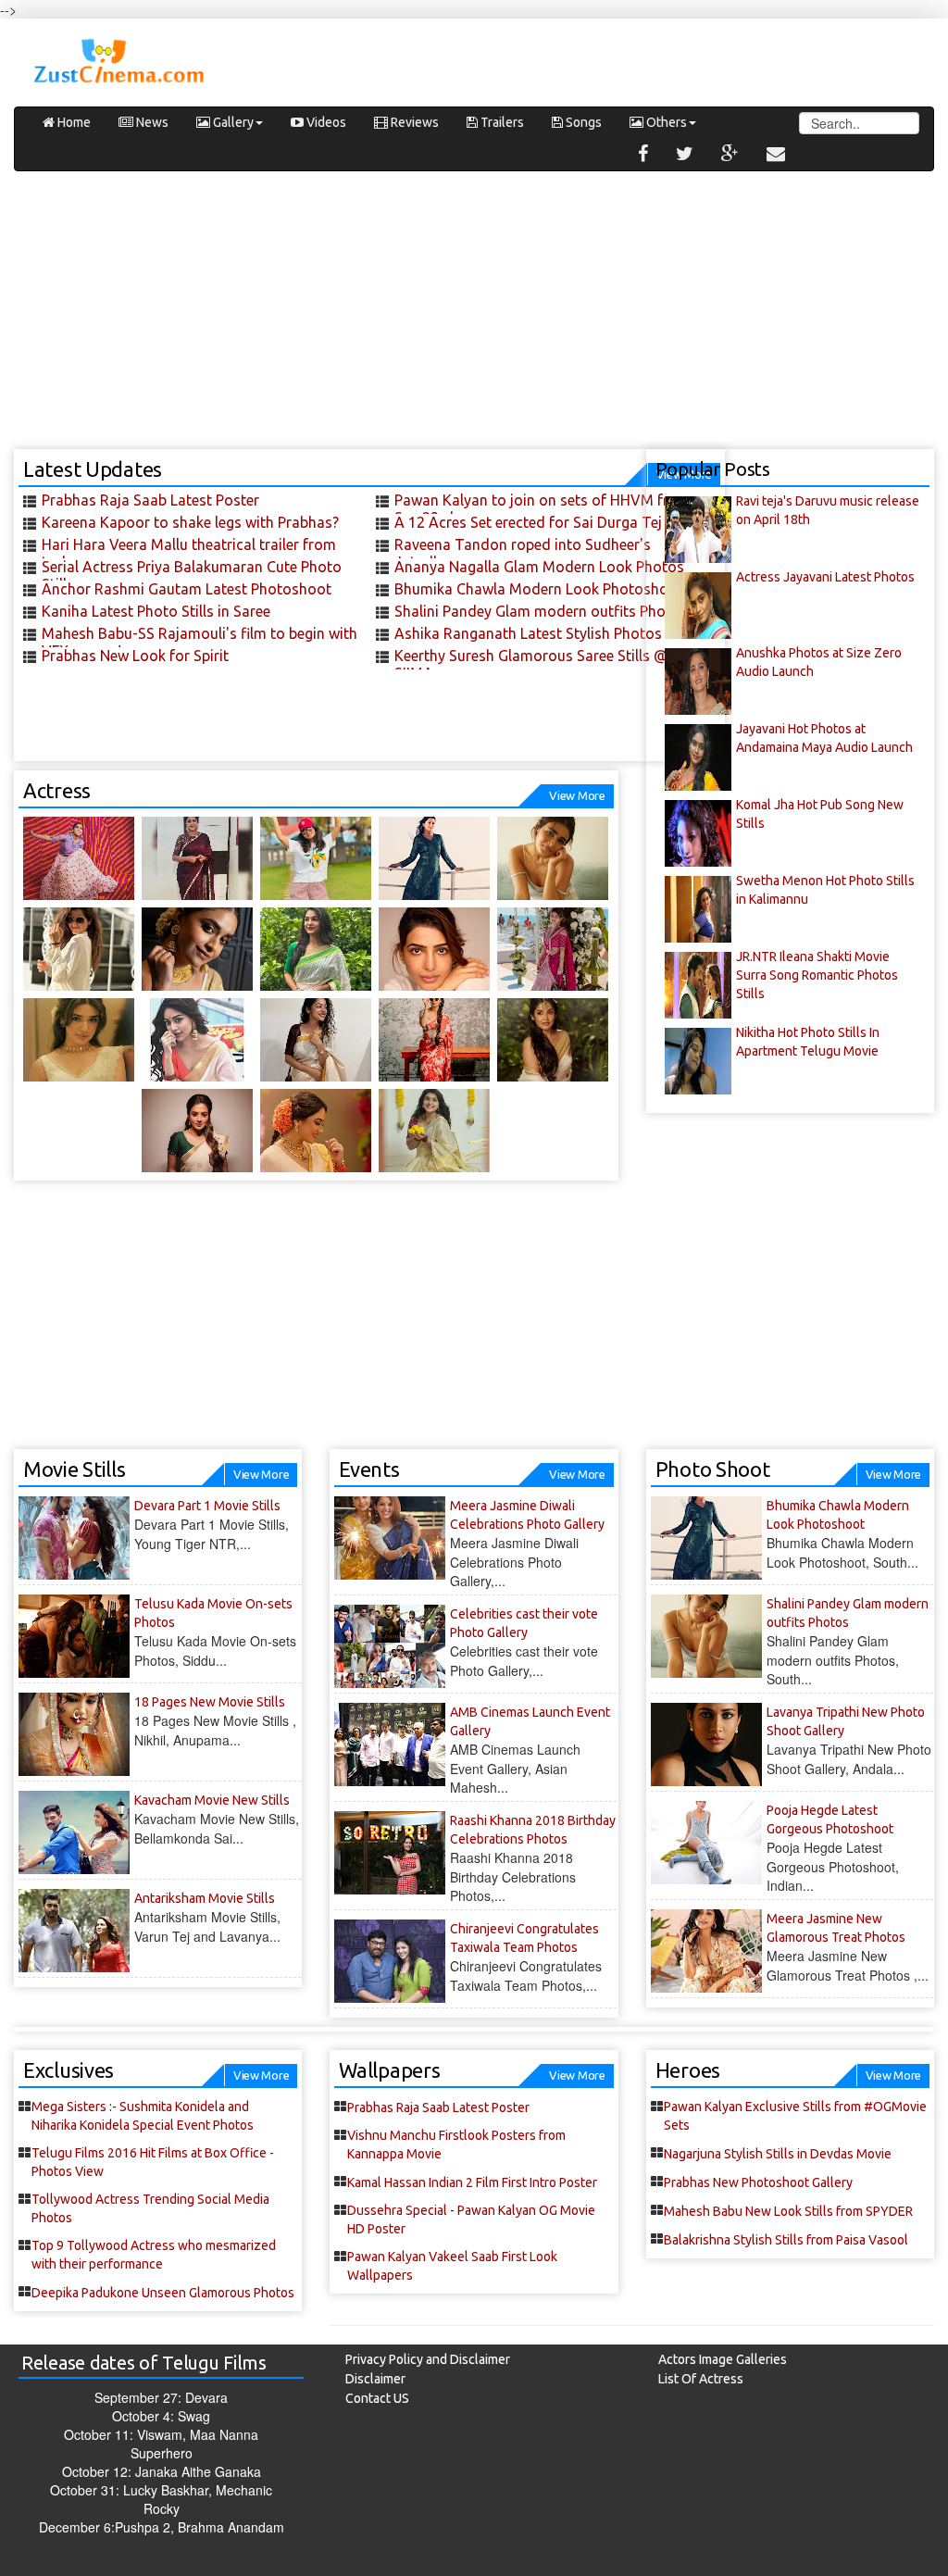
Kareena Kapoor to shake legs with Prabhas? (190, 522)
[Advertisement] (474, 319)
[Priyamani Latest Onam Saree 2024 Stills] (197, 1131)
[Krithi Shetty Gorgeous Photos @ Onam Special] (79, 1040)
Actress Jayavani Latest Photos (825, 577)
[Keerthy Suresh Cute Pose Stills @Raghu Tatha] (434, 1040)
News (151, 122)
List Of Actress (701, 2379)
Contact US (377, 2398)
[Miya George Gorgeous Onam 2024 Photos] (316, 1131)
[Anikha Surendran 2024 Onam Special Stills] (553, 1040)
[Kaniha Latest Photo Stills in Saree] (197, 858)
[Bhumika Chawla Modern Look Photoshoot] (434, 858)
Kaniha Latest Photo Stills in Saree (156, 611)
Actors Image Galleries (723, 2359)
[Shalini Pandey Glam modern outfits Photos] (553, 858)
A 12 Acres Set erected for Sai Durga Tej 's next (552, 522)
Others (665, 122)
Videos (325, 122)
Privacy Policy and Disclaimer (428, 2359)
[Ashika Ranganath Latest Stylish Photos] (79, 949)
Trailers (501, 122)
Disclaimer (375, 2379)
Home (73, 122)
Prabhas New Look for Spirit (135, 656)
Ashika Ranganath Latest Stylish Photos (528, 633)
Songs (582, 122)
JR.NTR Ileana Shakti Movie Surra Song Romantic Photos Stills (817, 975)
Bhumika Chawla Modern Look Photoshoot (539, 589)
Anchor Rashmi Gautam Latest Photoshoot (187, 589)
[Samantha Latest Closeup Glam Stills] (434, 949)
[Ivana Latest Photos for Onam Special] (316, 949)
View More (577, 795)
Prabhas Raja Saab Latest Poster (150, 500)
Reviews (413, 122)
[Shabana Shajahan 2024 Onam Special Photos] (434, 1131)
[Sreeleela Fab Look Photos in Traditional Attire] (553, 949)
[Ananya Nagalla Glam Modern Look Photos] (316, 858)
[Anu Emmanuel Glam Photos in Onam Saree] (197, 1040)
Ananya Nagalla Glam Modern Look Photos (539, 567)
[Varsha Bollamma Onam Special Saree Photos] (316, 1040)
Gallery (232, 122)
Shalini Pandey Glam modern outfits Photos (541, 611)
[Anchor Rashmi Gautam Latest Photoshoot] (79, 858)
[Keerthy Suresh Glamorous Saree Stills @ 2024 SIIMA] (197, 949)
